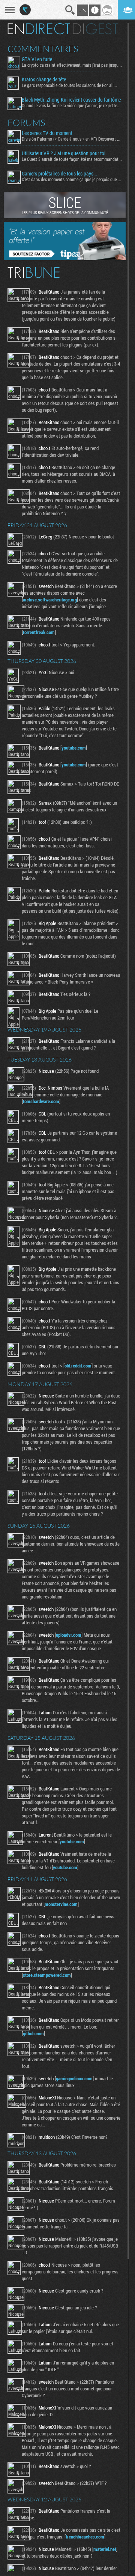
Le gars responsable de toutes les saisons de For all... (69, 85)
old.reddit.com (78, 1366)
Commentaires (43, 49)
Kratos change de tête (44, 79)
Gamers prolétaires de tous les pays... (59, 174)
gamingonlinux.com (74, 2078)
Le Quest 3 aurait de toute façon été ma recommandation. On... (72, 159)
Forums (26, 123)
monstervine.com (61, 1904)
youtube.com (74, 748)
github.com (33, 2033)
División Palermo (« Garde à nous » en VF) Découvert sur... (72, 139)
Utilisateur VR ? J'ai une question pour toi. (64, 153)
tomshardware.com (41, 1101)
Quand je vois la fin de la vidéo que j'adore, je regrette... (71, 105)
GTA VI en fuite (37, 59)
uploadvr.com (69, 1635)
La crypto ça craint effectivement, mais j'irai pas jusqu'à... (72, 65)
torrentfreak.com (39, 632)
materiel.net (105, 2549)
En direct (39, 29)
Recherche (70, 10)
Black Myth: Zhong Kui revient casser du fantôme (71, 100)
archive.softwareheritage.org (50, 600)
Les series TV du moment (47, 133)
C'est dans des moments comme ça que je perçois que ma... (72, 179)
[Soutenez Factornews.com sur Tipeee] (65, 258)
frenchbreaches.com (85, 2537)
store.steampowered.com (47, 1975)
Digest (95, 29)
